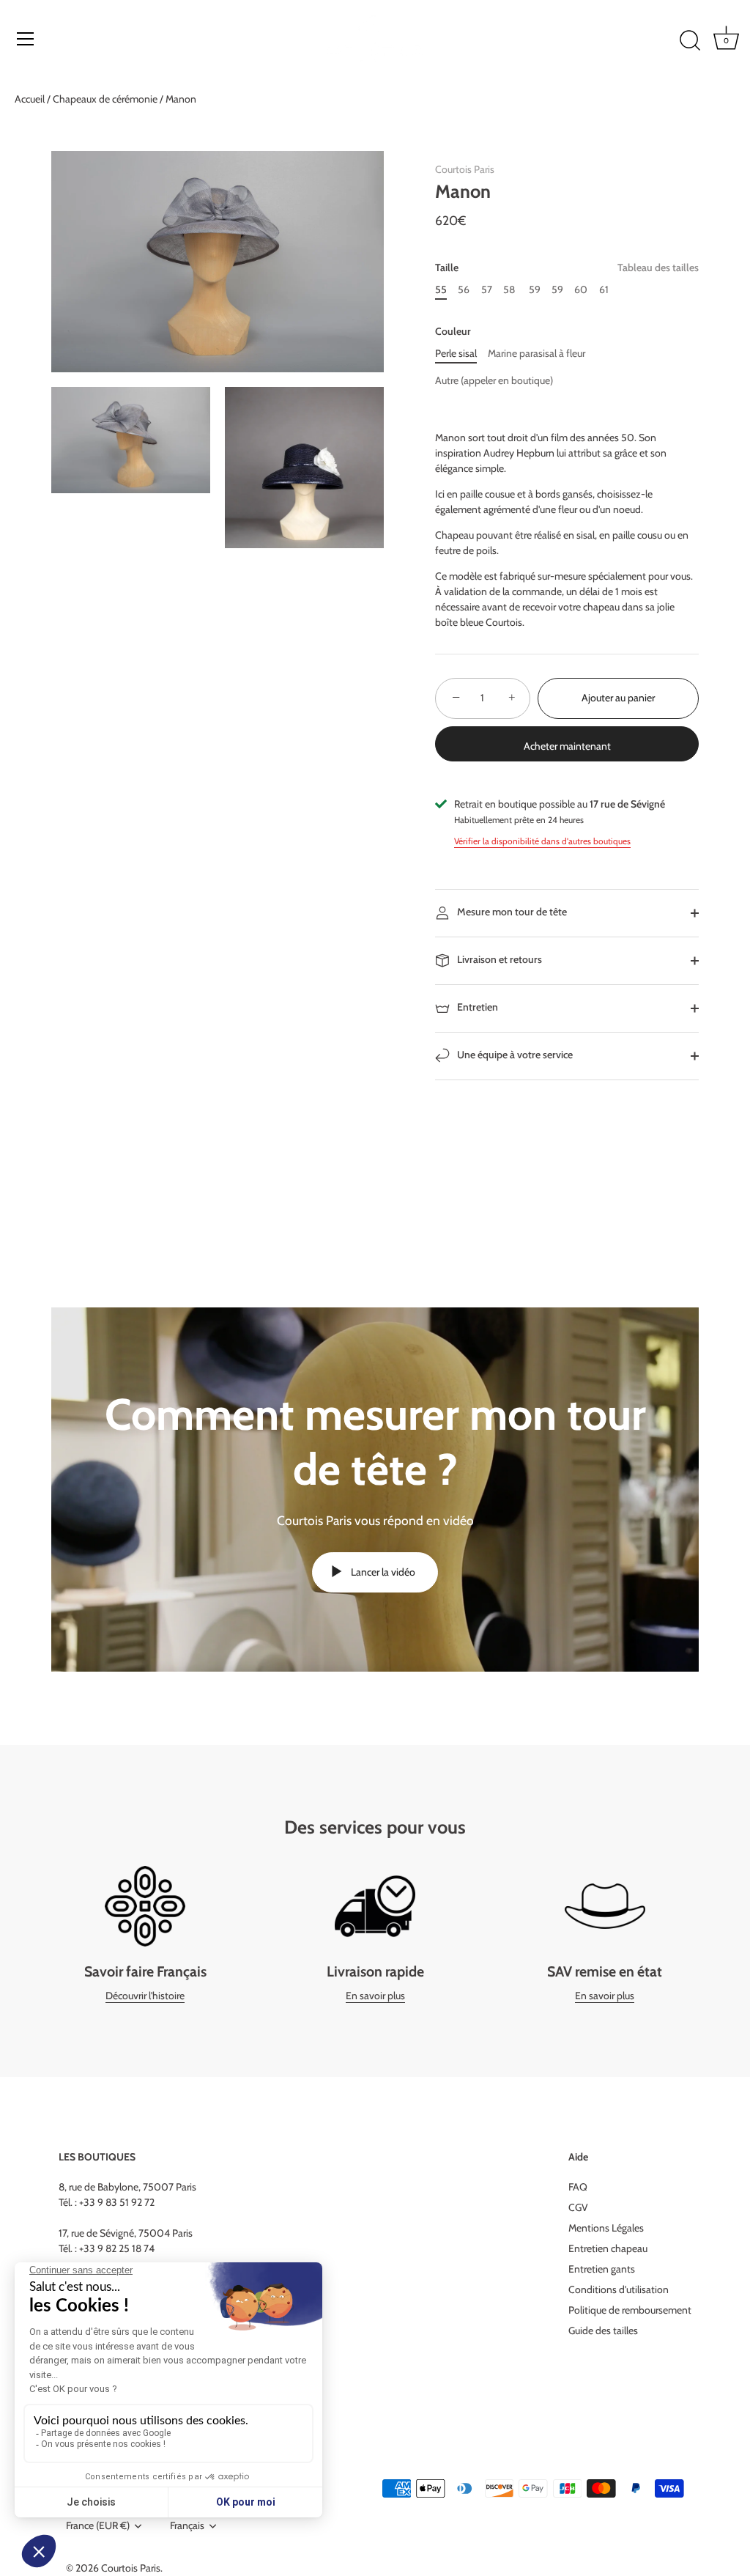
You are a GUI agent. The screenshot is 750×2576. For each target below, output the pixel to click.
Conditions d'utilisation (619, 2289)
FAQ (578, 2187)
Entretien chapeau (608, 2248)
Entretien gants (602, 2269)
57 (487, 290)
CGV (578, 2207)
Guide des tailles (603, 2330)
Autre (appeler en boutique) (494, 381)
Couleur (453, 332)
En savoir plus (375, 1996)
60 (581, 290)
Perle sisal (456, 354)
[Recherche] (690, 41)
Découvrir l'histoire (145, 1996)
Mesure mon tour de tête (511, 912)
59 (534, 290)
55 (441, 290)
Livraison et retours (498, 959)
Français (187, 2526)
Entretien (476, 1007)
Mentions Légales (606, 2228)
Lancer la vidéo (382, 1572)
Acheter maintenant (567, 746)
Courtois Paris (465, 169)
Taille (567, 268)
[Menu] (26, 39)
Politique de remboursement (630, 2310)
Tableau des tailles (658, 267)
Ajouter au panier (618, 698)
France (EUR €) (98, 2526)
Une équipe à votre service (514, 1055)
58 (509, 290)
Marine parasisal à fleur (536, 354)
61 (604, 290)
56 (464, 290)
